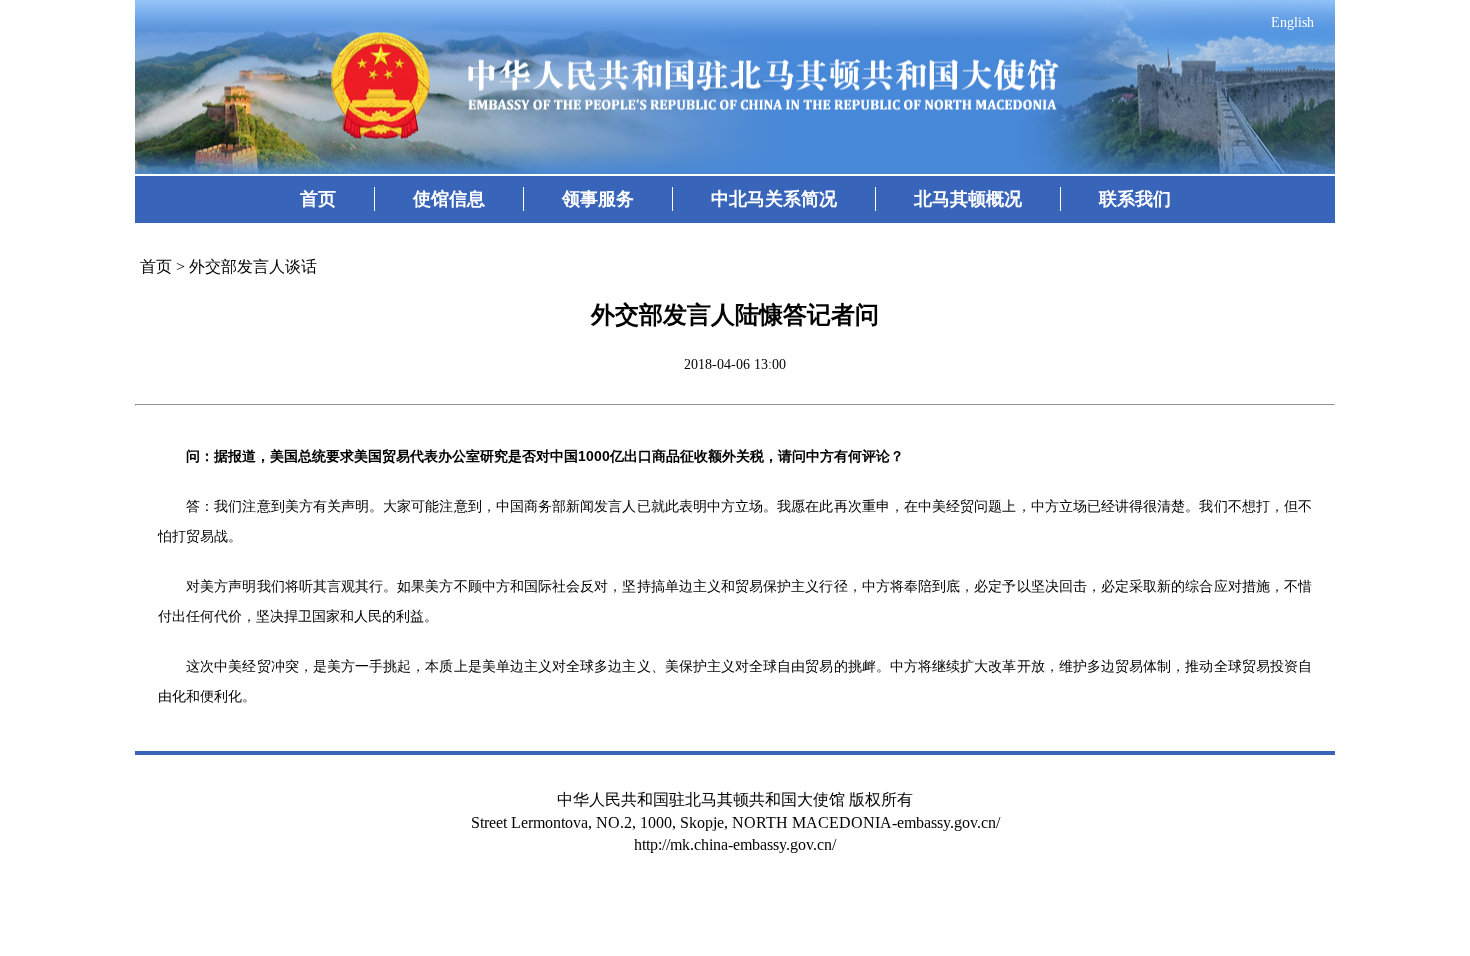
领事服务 (598, 199)
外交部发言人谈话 (253, 266)
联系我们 (1135, 199)
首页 (318, 199)
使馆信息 (449, 199)
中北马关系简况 (774, 199)
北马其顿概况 (968, 199)
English (1292, 22)
